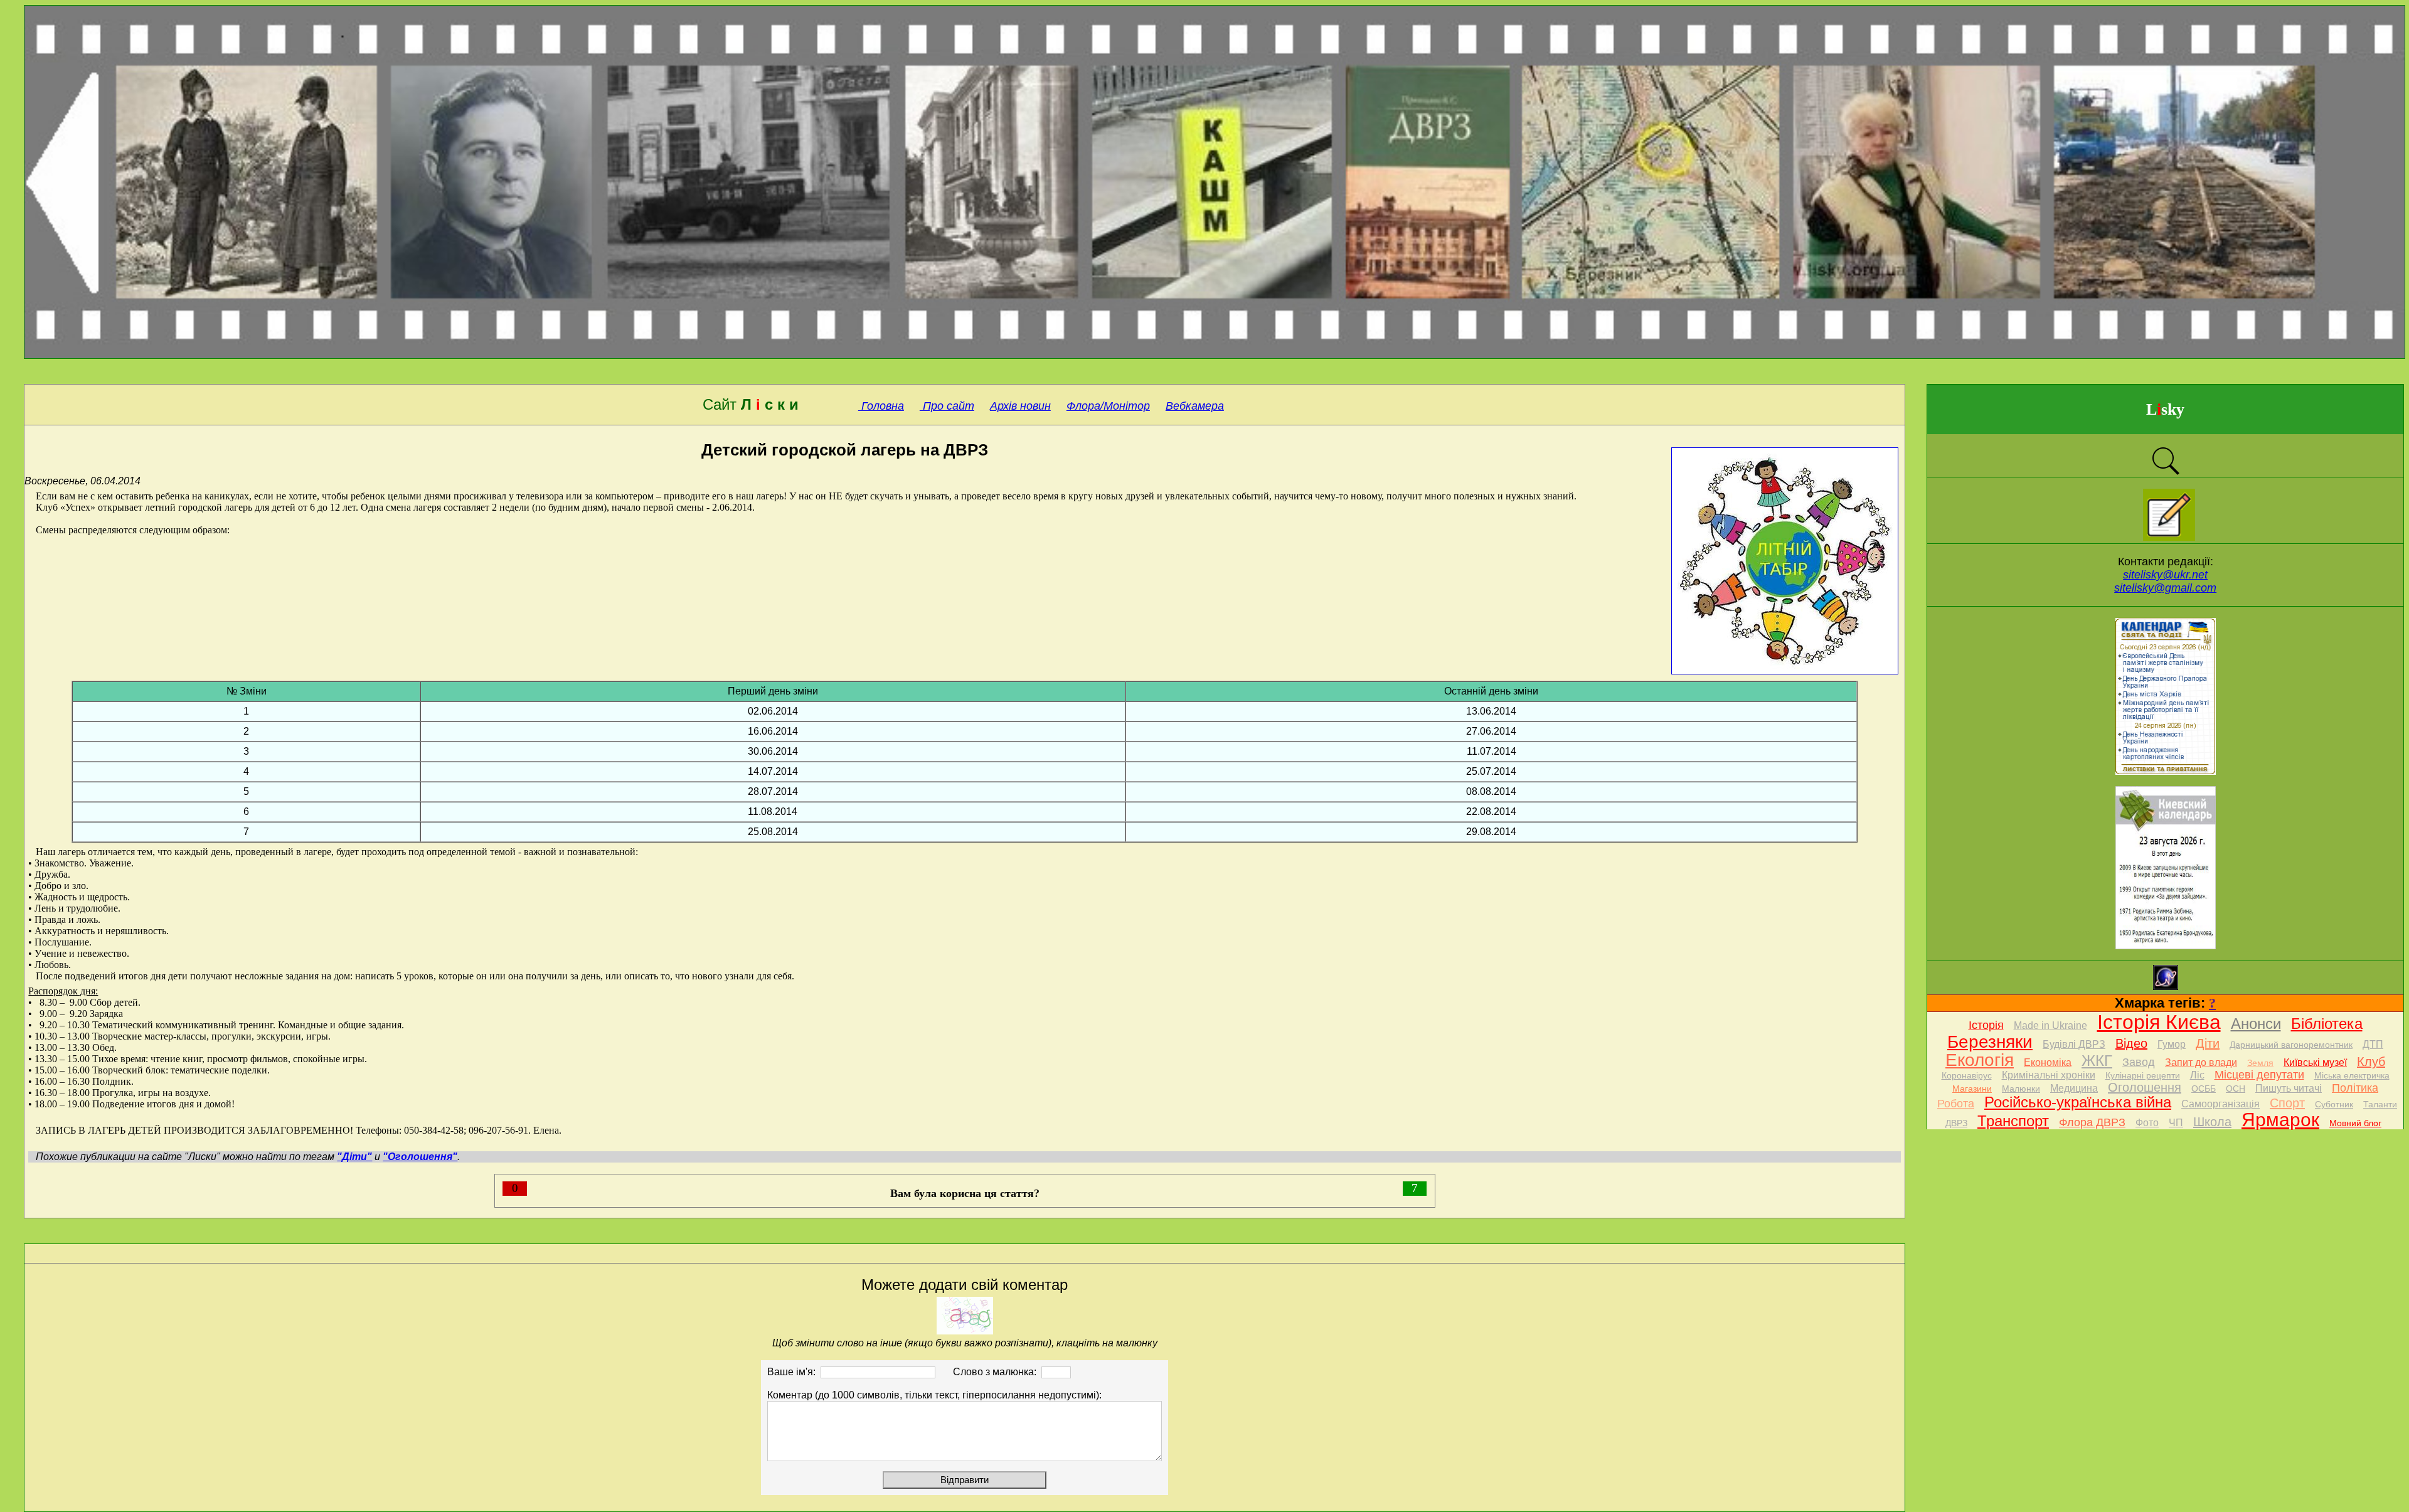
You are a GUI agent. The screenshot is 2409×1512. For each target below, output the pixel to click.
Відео (2131, 1043)
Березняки (1990, 1042)
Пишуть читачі (2289, 1088)
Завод (2139, 1062)
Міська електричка (2352, 1075)
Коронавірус (1967, 1075)
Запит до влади (2201, 1062)
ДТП (2373, 1044)
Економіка (2048, 1062)
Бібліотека (2327, 1024)
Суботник (2334, 1104)
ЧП (2176, 1123)
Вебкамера (1195, 406)
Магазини (1972, 1089)
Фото (2147, 1123)
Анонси (2256, 1024)
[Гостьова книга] (2169, 537)
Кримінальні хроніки (2049, 1075)
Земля (2260, 1063)
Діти (2208, 1043)
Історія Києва (2159, 1022)
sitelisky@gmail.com (2165, 588)
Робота (1956, 1104)
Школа (2212, 1122)
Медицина (2074, 1088)
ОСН (2236, 1089)
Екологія (1980, 1060)
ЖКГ (2097, 1061)
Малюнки (2021, 1089)
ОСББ (2204, 1089)
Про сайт (947, 406)
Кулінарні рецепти (2143, 1075)
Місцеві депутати (2259, 1075)
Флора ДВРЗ (2092, 1122)
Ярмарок (2280, 1120)
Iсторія (1986, 1025)
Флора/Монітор (1108, 406)
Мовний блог (2355, 1123)
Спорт (2287, 1103)
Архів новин (1020, 406)
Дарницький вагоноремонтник (2291, 1045)
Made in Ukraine (2050, 1025)
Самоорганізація (2220, 1104)
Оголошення (2145, 1087)
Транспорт (2013, 1121)
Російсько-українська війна (2078, 1102)
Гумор (2172, 1044)
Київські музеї (2315, 1062)
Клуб (2371, 1062)
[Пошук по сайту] (2166, 473)
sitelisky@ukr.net (2165, 575)
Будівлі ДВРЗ (2074, 1044)
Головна (881, 406)
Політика (2355, 1088)
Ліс (2197, 1075)
